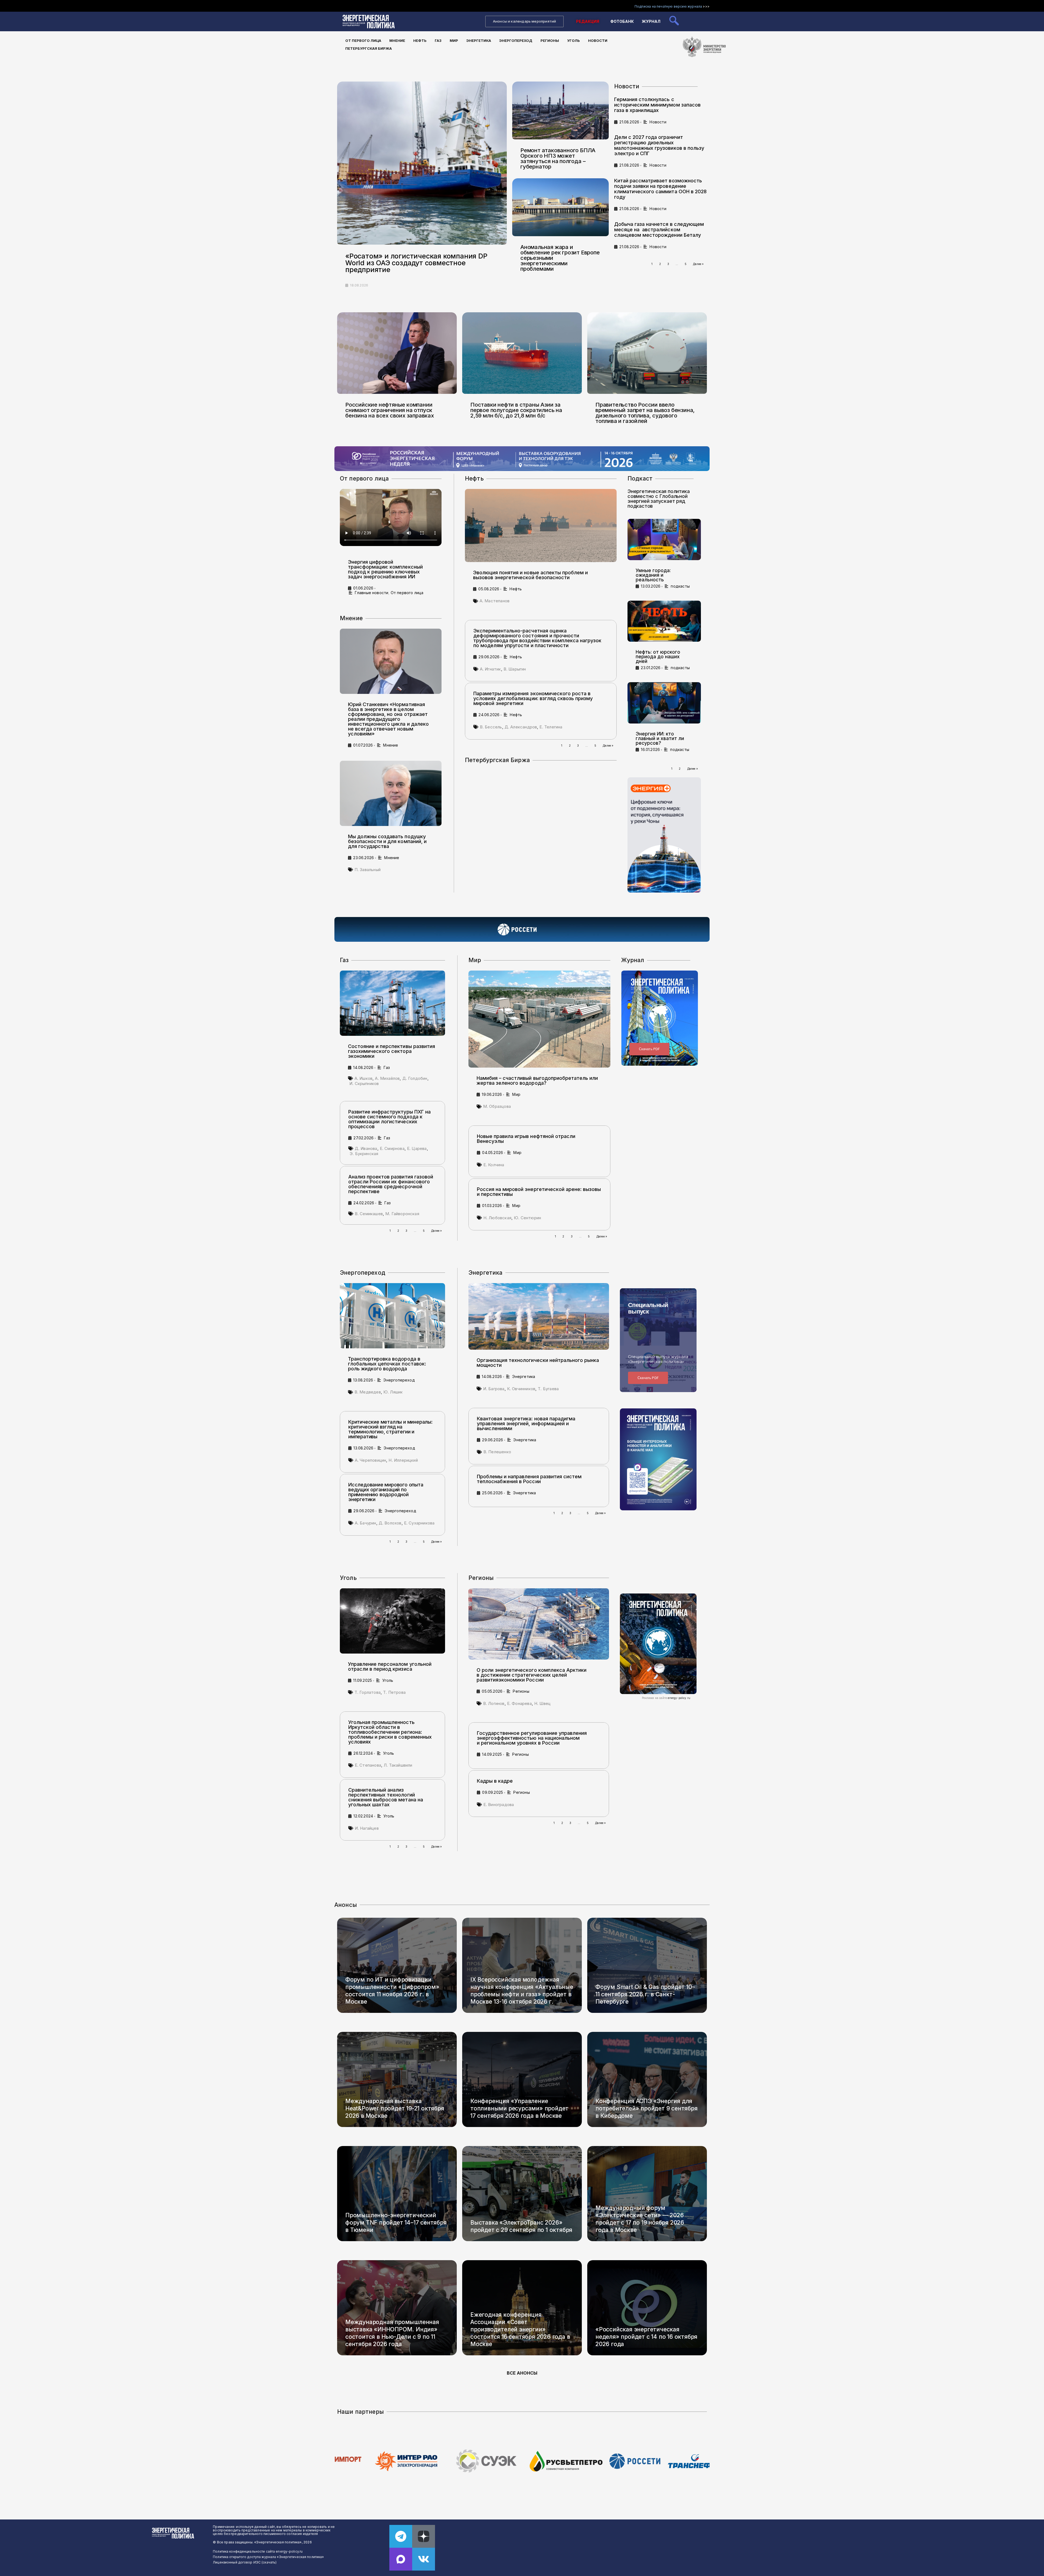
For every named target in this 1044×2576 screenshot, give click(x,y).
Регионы (550, 40)
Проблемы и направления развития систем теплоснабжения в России (529, 1479)
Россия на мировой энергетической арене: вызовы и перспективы (539, 1192)
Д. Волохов (390, 1523)
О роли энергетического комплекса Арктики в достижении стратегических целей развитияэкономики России (532, 1675)
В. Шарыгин (515, 669)
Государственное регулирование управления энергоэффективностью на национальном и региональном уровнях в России (532, 1738)
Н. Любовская (497, 1218)
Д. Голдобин (415, 1078)
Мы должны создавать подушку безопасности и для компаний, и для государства (387, 841)
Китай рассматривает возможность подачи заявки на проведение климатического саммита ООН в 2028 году (660, 189)
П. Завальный (368, 870)
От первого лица (363, 40)
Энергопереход (516, 40)
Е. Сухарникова (419, 1523)
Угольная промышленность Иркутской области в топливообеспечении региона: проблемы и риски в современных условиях (390, 1732)
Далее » (698, 264)
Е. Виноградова (499, 1805)
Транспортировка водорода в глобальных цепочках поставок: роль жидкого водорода (387, 1364)
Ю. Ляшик (393, 1392)
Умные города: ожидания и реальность (653, 575)
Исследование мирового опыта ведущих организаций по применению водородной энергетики (386, 1492)
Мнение (397, 40)
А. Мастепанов (495, 601)
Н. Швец (542, 1703)
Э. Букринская (364, 1154)
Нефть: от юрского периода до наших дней (658, 657)
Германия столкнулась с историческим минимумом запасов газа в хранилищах (657, 105)
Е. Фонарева (519, 1703)
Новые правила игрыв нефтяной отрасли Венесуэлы (526, 1139)
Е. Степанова (368, 1765)
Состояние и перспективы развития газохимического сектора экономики (391, 1051)
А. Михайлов (387, 1078)
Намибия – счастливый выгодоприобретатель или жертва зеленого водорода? (537, 1080)
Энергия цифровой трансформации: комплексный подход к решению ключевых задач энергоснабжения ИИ (385, 569)
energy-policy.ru (679, 1698)
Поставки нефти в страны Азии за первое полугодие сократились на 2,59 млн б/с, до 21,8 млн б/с (516, 410)
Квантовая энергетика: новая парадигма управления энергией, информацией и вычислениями (526, 1423)
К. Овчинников (521, 1389)
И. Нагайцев (367, 1828)
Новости (598, 40)
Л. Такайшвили (398, 1765)
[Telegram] (401, 2536)
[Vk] (424, 2559)
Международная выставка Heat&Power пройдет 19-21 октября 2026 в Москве (395, 2108)
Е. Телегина (551, 727)
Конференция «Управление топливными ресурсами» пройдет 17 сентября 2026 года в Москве (519, 2108)
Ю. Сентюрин (527, 1218)
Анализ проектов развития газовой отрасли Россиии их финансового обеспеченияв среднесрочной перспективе (391, 1184)
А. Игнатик (490, 669)
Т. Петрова (394, 1692)
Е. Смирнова (392, 1148)
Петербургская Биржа (369, 48)
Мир (454, 40)
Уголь (574, 40)
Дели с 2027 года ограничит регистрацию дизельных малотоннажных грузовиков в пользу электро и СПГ (659, 145)
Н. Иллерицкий (403, 1460)
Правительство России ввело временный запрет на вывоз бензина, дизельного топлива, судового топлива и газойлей (645, 413)
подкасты (680, 586)
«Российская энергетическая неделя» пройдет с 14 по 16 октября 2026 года (646, 2337)
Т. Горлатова (368, 1692)
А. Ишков (363, 1078)
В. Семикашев (369, 1214)
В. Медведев (368, 1392)
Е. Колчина (494, 1165)
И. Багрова (494, 1389)
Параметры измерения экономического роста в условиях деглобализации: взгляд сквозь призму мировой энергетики (533, 698)
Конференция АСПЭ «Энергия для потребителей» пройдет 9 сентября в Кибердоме (647, 2108)
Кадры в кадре (495, 1781)
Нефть (420, 40)
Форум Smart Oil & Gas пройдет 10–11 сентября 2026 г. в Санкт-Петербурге (645, 1994)
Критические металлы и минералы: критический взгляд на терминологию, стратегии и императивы (390, 1429)
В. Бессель (491, 727)
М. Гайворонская (402, 1214)
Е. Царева (417, 1148)
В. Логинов (494, 1703)
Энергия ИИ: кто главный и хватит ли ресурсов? (660, 738)
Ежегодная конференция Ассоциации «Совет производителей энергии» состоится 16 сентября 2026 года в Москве (520, 2329)
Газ (438, 40)
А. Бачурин (366, 1523)
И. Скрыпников (364, 1083)
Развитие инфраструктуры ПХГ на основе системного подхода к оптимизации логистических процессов (389, 1119)
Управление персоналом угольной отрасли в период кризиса (390, 1666)
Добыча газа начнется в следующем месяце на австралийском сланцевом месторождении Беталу (659, 230)
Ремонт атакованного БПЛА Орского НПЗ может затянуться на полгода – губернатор (558, 158)
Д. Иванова (366, 1148)
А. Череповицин (371, 1460)
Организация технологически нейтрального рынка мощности (538, 1363)
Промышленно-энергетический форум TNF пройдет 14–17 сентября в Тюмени (396, 2223)
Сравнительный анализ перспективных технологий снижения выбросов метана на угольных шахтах (386, 1797)
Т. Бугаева (548, 1389)
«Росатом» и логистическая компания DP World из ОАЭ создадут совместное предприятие (416, 263)
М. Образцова (497, 1106)
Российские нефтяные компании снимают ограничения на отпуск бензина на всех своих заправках (390, 410)
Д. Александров (521, 727)
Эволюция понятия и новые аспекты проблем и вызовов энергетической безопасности (530, 575)
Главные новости (372, 593)
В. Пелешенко (497, 1452)
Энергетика (479, 40)
